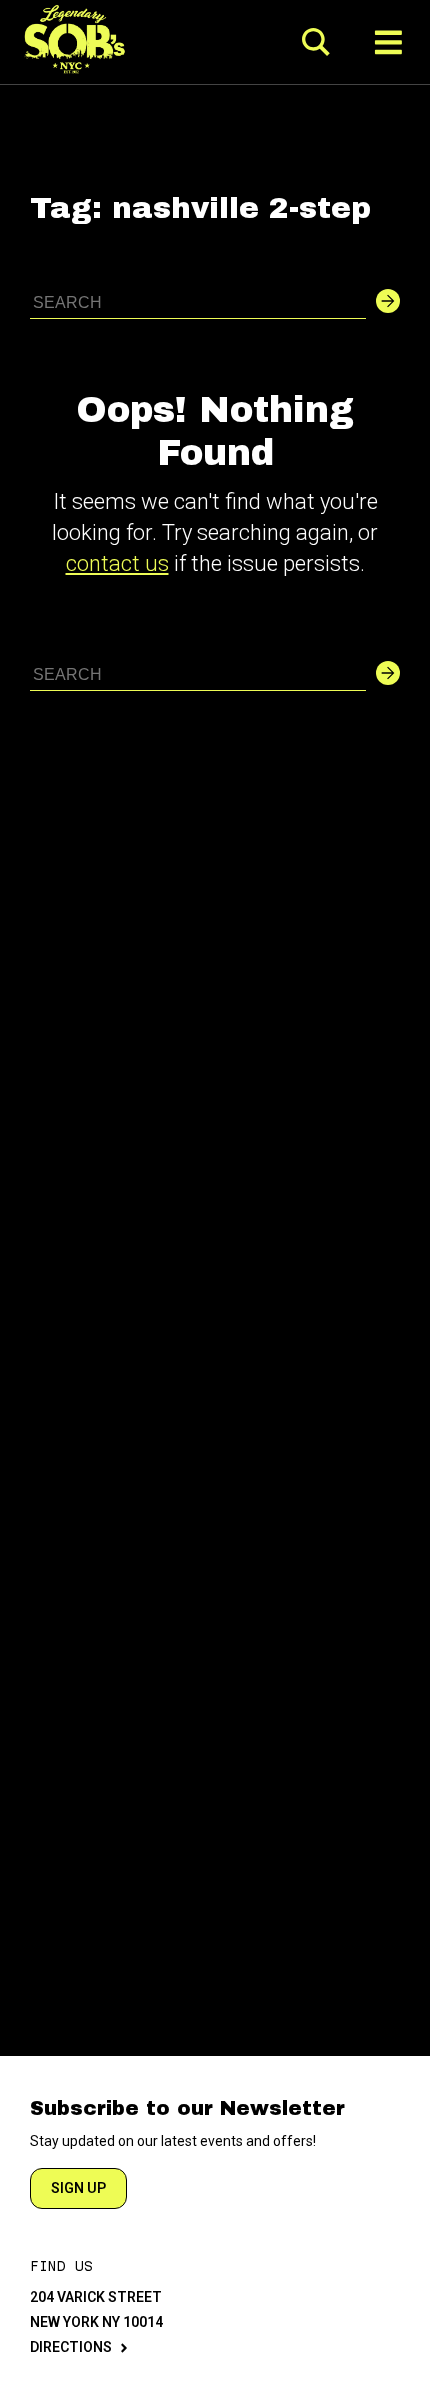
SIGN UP (78, 2188)
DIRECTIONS (71, 2347)
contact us (117, 563)
